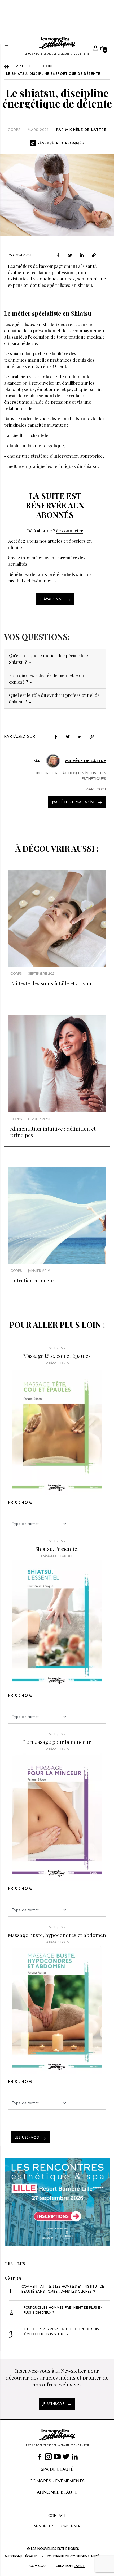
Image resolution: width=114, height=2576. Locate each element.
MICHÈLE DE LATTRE (86, 130)
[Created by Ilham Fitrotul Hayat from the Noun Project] (90, 47)
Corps (14, 130)
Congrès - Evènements (57, 2481)
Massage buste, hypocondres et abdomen (57, 1935)
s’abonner (71, 2526)
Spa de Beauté (57, 2469)
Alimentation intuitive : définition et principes (53, 1132)
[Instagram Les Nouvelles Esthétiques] (48, 2456)
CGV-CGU (38, 2566)
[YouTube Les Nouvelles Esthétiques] (57, 2456)
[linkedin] (82, 255)
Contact (57, 2515)
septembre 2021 (42, 974)
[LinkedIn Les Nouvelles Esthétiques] (75, 2456)
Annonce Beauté (57, 2492)
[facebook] (58, 255)
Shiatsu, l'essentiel (57, 1549)
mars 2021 (38, 130)
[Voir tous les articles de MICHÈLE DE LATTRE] (53, 761)
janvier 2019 (39, 1271)
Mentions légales (21, 2556)
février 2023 (39, 1119)
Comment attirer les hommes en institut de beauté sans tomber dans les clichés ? (63, 2289)
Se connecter (70, 531)
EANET (79, 2566)
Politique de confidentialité (73, 2556)
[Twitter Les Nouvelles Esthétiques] (66, 2456)
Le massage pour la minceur (57, 1742)
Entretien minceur (32, 1280)
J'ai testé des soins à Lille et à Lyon (51, 983)
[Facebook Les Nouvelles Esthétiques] (40, 2456)
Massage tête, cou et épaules (57, 1356)
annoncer (43, 2526)
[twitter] (70, 255)
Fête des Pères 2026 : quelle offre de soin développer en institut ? (61, 2331)
